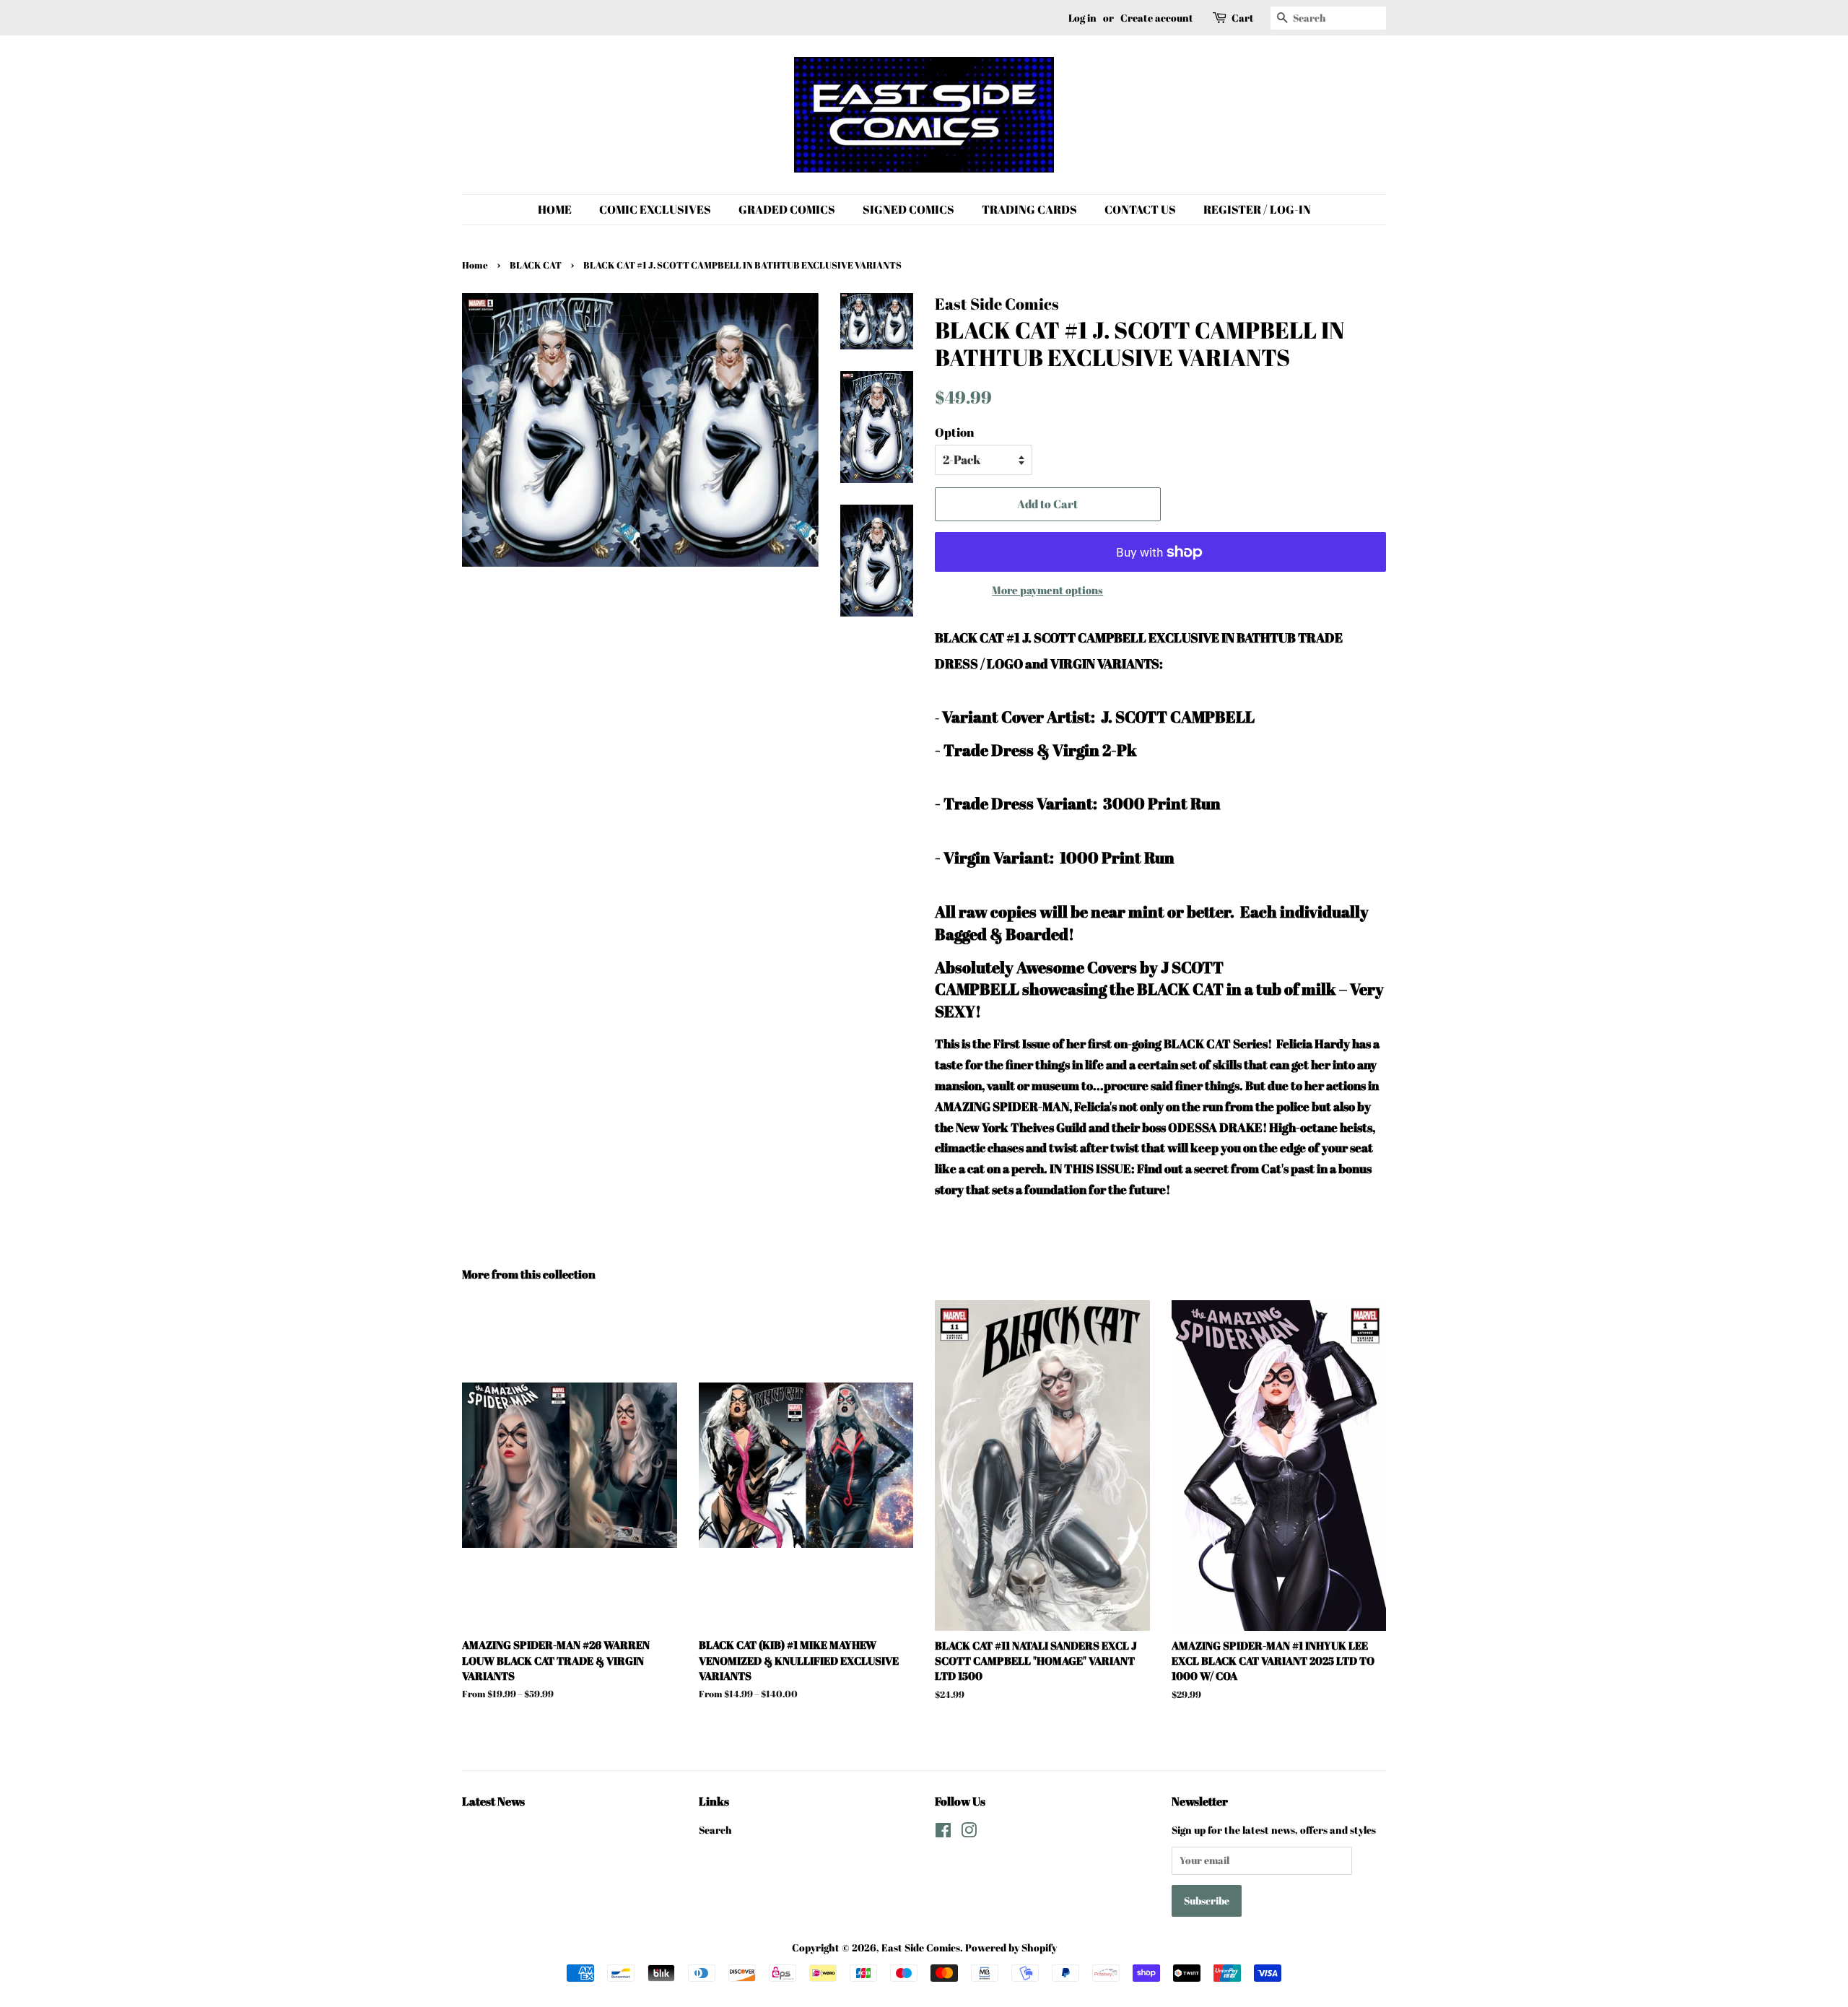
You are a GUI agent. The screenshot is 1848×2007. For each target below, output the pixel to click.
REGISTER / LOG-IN (1257, 209)
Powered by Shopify (1011, 1947)
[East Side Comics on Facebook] (943, 1833)
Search (715, 1830)
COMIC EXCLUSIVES (655, 209)
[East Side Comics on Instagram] (969, 1833)
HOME (555, 209)
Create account (1157, 18)
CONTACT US (1140, 209)
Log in (1082, 18)
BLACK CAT (536, 265)
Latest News (493, 1801)
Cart (1243, 18)
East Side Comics (921, 1947)
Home (475, 265)
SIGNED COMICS (908, 209)
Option (954, 432)
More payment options (1047, 590)
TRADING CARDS (1029, 209)
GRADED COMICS (787, 209)
